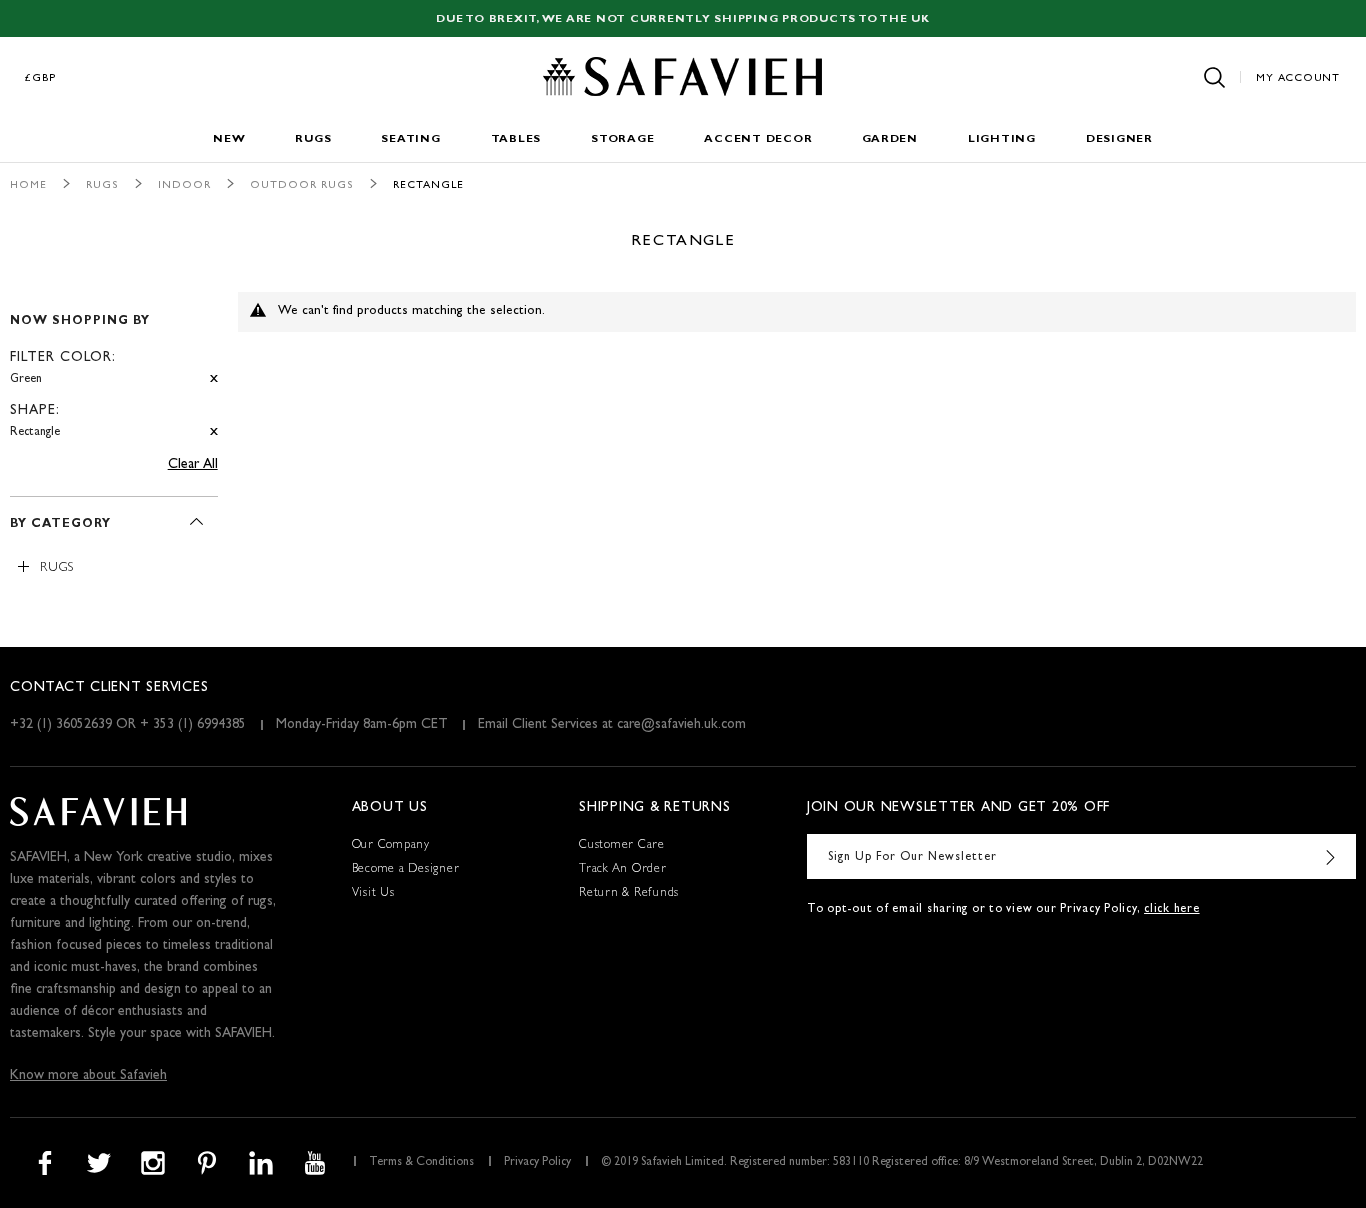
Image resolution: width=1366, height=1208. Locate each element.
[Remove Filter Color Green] (214, 379)
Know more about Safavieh (88, 1076)
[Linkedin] (261, 1163)
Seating (410, 139)
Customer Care (622, 846)
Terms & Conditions (421, 1163)
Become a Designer (406, 870)
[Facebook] (45, 1163)
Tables (516, 139)
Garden (890, 139)
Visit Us (373, 894)
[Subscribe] (1331, 856)
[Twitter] (99, 1163)
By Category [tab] (60, 525)
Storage (622, 139)
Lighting (1002, 139)
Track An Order (623, 870)
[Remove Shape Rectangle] (214, 432)
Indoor (184, 185)
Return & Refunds (629, 894)
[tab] (114, 368)
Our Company (391, 846)
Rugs (313, 139)
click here (1172, 910)
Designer (1119, 139)
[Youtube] (315, 1163)
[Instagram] (153, 1163)
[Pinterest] (207, 1163)
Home (28, 185)
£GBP (41, 78)
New (229, 139)
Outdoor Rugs (302, 185)
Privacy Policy (537, 1163)
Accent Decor (758, 139)
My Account (1298, 78)
